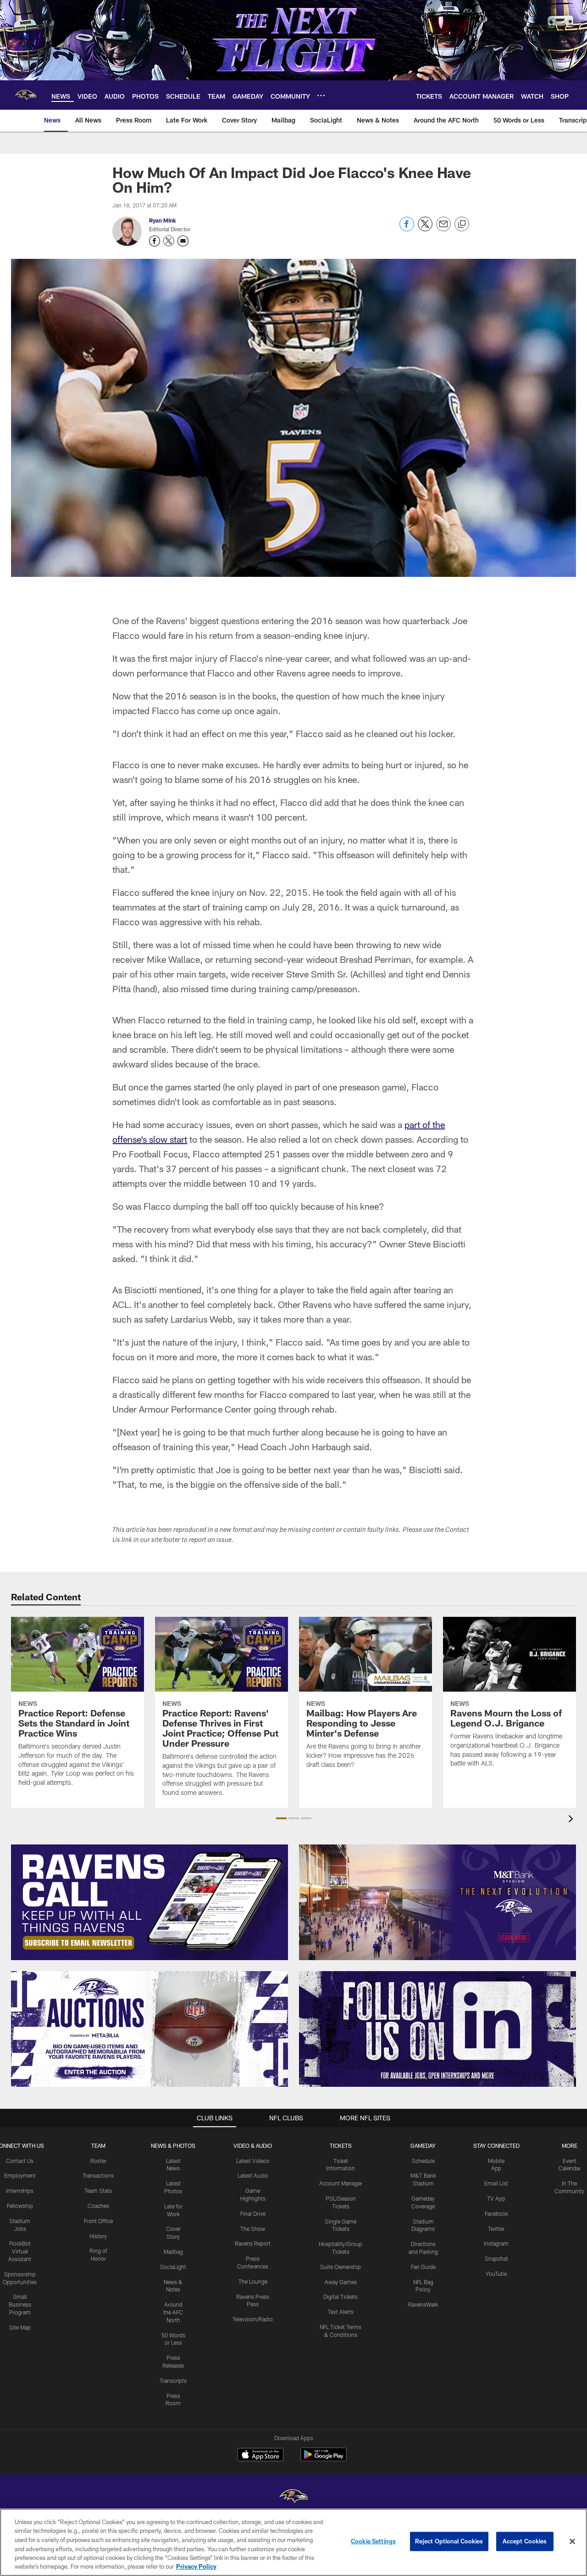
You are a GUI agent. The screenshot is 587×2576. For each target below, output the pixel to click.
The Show (253, 2229)
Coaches (98, 2206)
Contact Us (20, 2161)
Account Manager (341, 2183)
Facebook (496, 2213)
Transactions (98, 2175)
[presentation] (572, 1820)
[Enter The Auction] (150, 2029)
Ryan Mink (163, 220)
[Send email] (443, 229)
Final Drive (253, 2213)
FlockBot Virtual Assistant (20, 2251)
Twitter (496, 2229)
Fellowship (20, 2206)
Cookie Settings (373, 2541)
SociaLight (173, 2267)
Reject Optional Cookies (449, 2541)
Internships (20, 2190)
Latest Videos (253, 2161)
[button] (281, 1818)
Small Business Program (20, 2304)
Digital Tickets (341, 2297)
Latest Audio (253, 2175)
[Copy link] (462, 224)
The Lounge (253, 2281)
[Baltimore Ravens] (293, 2497)
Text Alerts (341, 2312)
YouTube (496, 2274)
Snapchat (496, 2258)
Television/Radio (253, 2319)
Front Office (98, 2221)
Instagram (496, 2243)
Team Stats (98, 2190)
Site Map (20, 2327)
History (98, 2236)
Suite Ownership (341, 2267)
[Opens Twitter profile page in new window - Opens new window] (169, 241)
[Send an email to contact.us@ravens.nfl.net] (183, 241)
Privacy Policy (196, 2566)
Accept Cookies (525, 2541)
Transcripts (173, 2380)
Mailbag (173, 2252)
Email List (496, 2183)
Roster (98, 2161)
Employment (20, 2175)
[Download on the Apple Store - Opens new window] (260, 2456)
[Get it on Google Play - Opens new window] (324, 2459)
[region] (293, 2542)
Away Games (341, 2282)
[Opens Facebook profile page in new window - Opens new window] (155, 241)
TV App (496, 2198)
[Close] (572, 2542)
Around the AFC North (173, 2312)
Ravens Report (253, 2243)
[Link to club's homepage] (26, 95)
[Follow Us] (437, 2029)
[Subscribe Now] (150, 1902)
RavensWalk (423, 2304)
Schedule (423, 2161)
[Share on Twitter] (425, 229)
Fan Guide (423, 2267)
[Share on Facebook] (407, 229)
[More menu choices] (321, 95)
